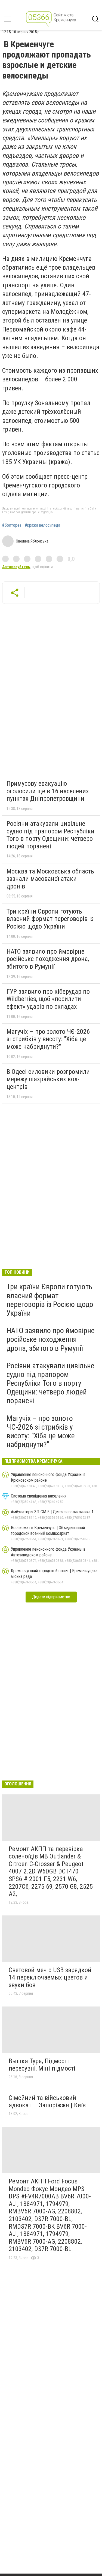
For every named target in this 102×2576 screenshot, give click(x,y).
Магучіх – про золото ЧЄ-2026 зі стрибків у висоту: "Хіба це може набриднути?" (48, 1039)
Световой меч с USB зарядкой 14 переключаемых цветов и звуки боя (50, 1977)
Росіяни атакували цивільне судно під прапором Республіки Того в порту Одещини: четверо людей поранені (50, 835)
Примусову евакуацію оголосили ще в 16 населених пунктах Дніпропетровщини (48, 791)
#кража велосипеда (42, 525)
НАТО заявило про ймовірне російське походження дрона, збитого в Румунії (48, 959)
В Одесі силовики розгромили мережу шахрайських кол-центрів (48, 1079)
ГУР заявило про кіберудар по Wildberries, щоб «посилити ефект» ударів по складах (48, 999)
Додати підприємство (51, 1597)
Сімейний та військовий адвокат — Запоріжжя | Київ (47, 2102)
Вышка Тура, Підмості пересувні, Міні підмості (42, 2065)
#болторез (12, 525)
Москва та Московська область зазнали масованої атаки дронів (50, 879)
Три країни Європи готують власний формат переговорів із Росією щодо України (50, 919)
